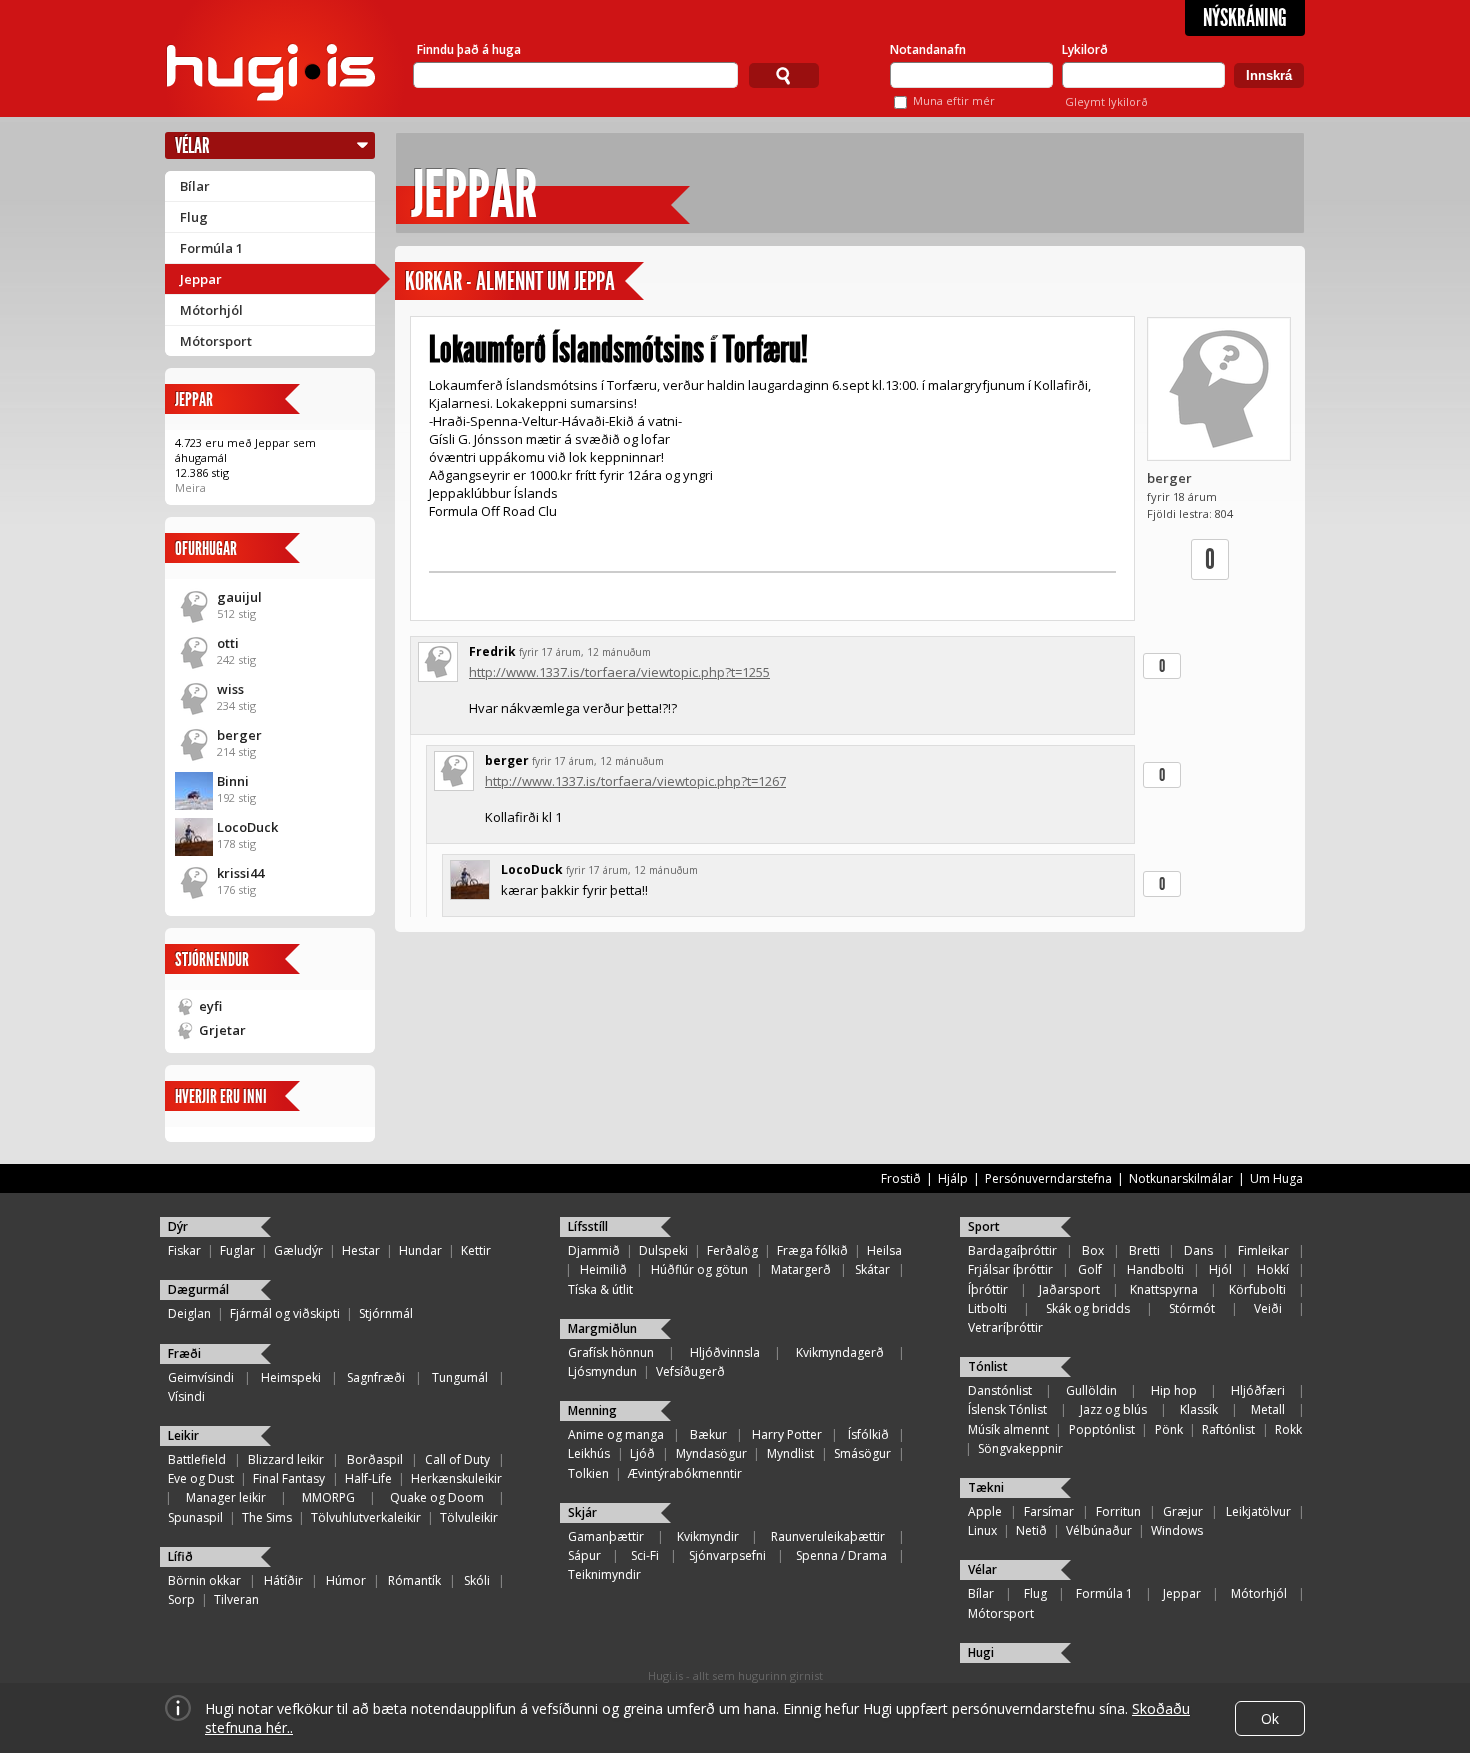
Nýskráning (1245, 18)
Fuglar (237, 1250)
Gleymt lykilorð (1106, 101)
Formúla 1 (211, 248)
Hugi (981, 1652)
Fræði (184, 1353)
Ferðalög (732, 1250)
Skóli (477, 1580)
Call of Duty (457, 1459)
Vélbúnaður (1099, 1530)
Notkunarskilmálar (1181, 1178)
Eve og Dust (201, 1478)
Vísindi (186, 1396)
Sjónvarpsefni (727, 1555)
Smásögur (862, 1453)
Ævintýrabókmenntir (685, 1473)
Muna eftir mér (954, 100)
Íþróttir (988, 1289)
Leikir (183, 1435)
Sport (984, 1226)
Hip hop (1174, 1390)
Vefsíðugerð (690, 1371)
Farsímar (1049, 1511)
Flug (194, 217)
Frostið (901, 1178)
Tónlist (988, 1366)
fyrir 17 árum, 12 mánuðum (585, 652)
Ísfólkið (868, 1434)
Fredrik (492, 651)
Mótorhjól (211, 310)
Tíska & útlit (600, 1289)
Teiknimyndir (604, 1574)
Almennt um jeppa (545, 281)
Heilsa (884, 1250)
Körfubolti (1257, 1289)
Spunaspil (195, 1517)
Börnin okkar (204, 1580)
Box (1093, 1250)
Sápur (584, 1555)
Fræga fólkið (812, 1250)
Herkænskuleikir (456, 1478)
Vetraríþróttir (1005, 1327)
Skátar (872, 1269)
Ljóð (642, 1453)
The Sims (267, 1517)
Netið (1031, 1530)
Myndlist (790, 1453)
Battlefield (197, 1459)
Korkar (433, 281)
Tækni (986, 1487)
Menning (592, 1410)
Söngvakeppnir (1020, 1448)
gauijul (239, 597)
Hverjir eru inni (221, 1096)
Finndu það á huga (469, 49)
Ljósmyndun (602, 1371)
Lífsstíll (588, 1226)
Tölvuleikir (469, 1517)
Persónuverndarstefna (1048, 1178)
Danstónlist (1000, 1390)
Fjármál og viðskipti (285, 1313)
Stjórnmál (386, 1313)
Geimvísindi (201, 1377)
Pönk (1169, 1429)
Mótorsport (216, 341)
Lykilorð (1085, 49)
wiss (230, 689)
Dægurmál (198, 1289)
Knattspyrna (1164, 1289)
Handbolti (1155, 1269)
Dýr (178, 1226)
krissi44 (240, 873)
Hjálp (953, 1178)
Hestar (361, 1250)
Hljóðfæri (1258, 1390)
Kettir (476, 1250)
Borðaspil (375, 1459)
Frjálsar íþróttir (1010, 1269)
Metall (1268, 1409)
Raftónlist (1228, 1429)
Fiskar (184, 1250)
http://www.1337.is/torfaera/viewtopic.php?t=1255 (619, 672)
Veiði (1268, 1308)
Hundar (420, 1250)
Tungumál (460, 1377)
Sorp (181, 1599)
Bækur (708, 1434)
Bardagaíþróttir (1012, 1250)
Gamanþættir (606, 1536)
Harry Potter (787, 1434)
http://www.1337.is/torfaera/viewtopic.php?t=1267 (635, 781)
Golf (1090, 1269)
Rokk (1288, 1429)
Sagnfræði (376, 1377)
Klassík (1199, 1409)
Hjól (1220, 1269)
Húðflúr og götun (699, 1269)
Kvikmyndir (708, 1536)
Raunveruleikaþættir (828, 1536)
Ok (1270, 1718)
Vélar (192, 145)
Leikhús (589, 1453)
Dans (1198, 1250)
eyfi (210, 1006)
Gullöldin (1091, 1390)
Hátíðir (283, 1580)
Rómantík (414, 1580)
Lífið (180, 1556)
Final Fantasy (289, 1478)
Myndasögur (711, 1453)
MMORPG (328, 1497)
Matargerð (801, 1269)
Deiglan (189, 1313)
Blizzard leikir (286, 1459)
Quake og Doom (437, 1497)
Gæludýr (298, 1250)
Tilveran (236, 1599)
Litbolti (987, 1308)
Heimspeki (291, 1377)
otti (228, 643)
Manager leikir (226, 1497)
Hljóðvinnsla (725, 1352)
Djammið (594, 1250)
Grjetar (222, 1030)
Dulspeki (663, 1250)
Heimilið (603, 1269)
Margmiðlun (602, 1328)
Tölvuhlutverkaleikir (366, 1517)
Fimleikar (1263, 1250)
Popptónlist (1102, 1429)
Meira (190, 487)
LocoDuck (247, 827)
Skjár (582, 1512)
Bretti (1144, 1250)
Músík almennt (1008, 1429)
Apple (985, 1511)
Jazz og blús (1113, 1409)
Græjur (1183, 1511)
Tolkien (588, 1473)
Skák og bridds (1088, 1308)
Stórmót (1192, 1308)
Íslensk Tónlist (1007, 1409)
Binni (233, 781)
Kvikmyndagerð (840, 1352)
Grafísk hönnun (611, 1352)
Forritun (1118, 1511)
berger (239, 735)
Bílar (195, 186)
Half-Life (368, 1478)
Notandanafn (928, 49)
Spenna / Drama (841, 1555)
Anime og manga (616, 1434)
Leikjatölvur (1258, 1511)
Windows (1177, 1530)
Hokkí (1273, 1269)
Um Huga (1276, 1178)
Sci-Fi (645, 1555)
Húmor (346, 1580)
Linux (982, 1530)
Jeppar (201, 279)
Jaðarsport (1069, 1289)
